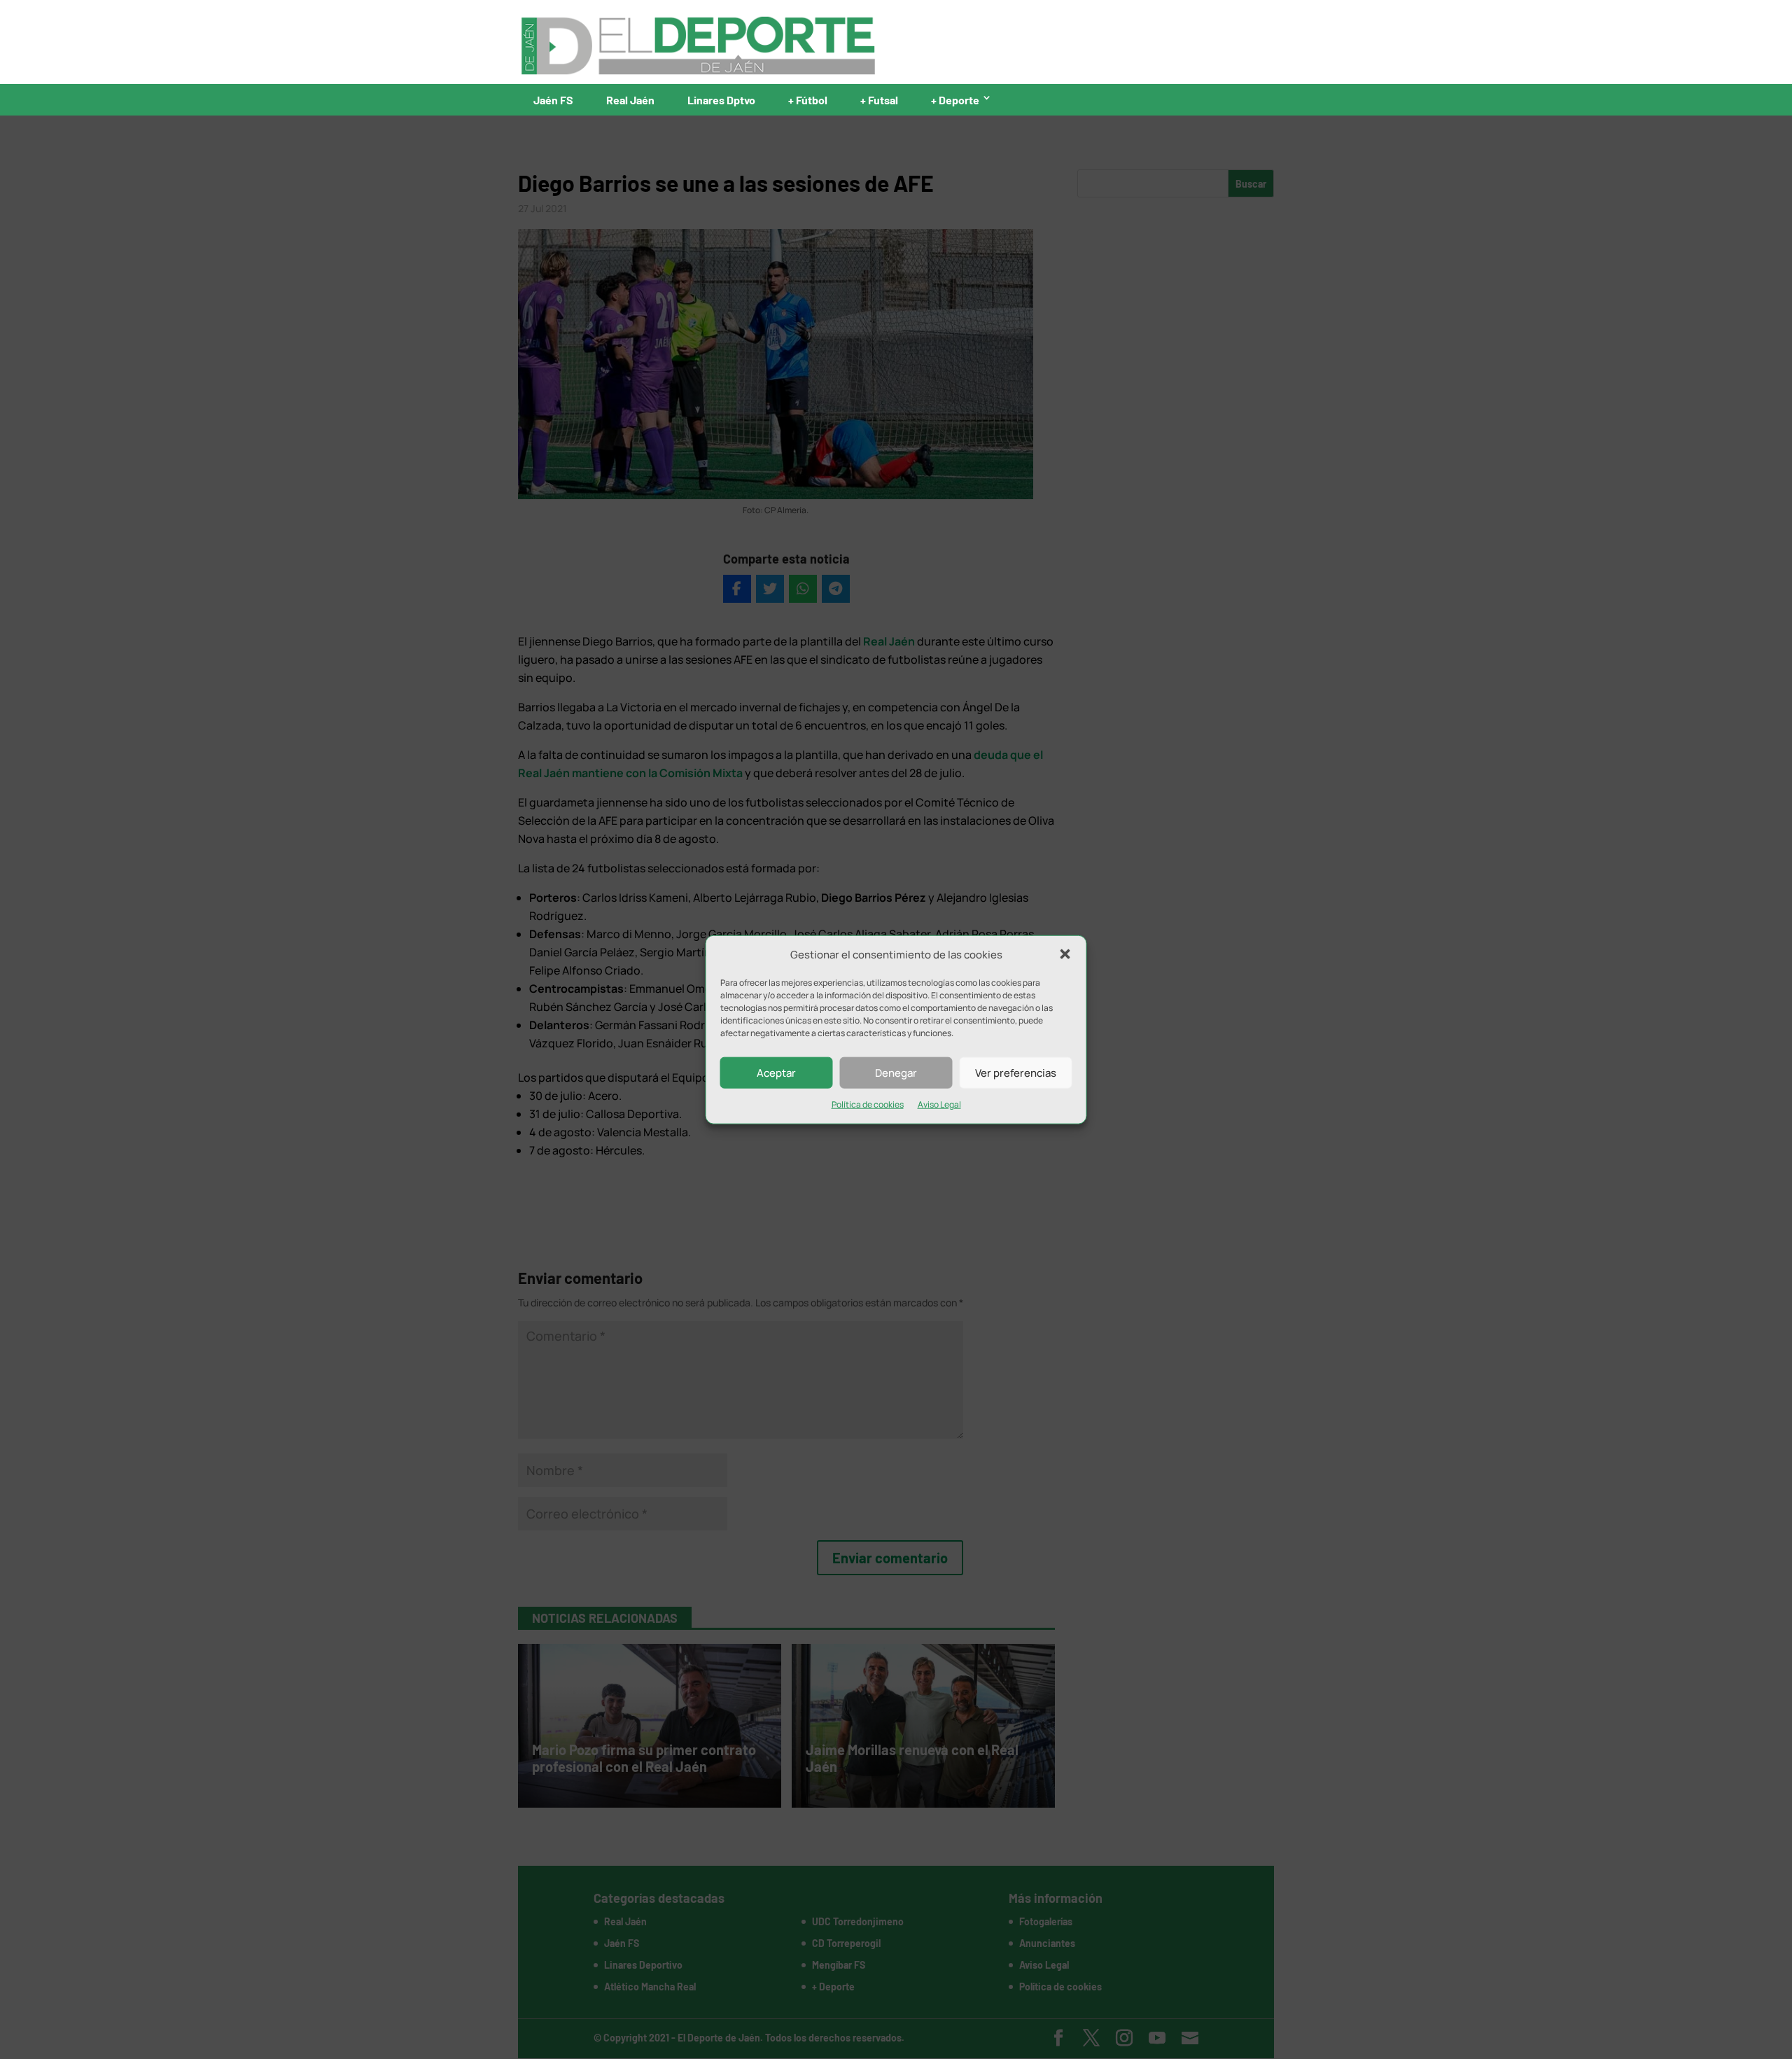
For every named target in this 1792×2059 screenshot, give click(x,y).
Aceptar (776, 1073)
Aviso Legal (939, 1104)
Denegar (896, 1073)
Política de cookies (868, 1104)
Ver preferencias (1016, 1073)
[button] (1065, 954)
